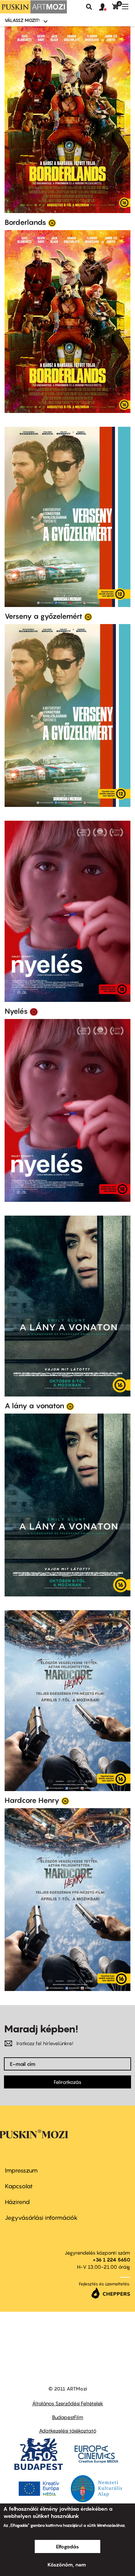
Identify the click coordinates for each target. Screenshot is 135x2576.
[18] (34, 1011)
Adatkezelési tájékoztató (68, 2431)
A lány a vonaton (34, 1406)
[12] (88, 617)
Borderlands (25, 222)
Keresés (89, 7)
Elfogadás (67, 2546)
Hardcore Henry (32, 1800)
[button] (106, 7)
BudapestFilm (68, 2417)
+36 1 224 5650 (111, 2260)
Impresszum (21, 2170)
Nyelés (16, 1011)
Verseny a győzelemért (43, 616)
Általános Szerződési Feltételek (68, 2403)
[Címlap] (33, 7)
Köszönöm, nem (67, 2565)
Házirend (17, 2202)
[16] (52, 223)
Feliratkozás (67, 2082)
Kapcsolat (19, 2186)
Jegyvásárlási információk (41, 2218)
